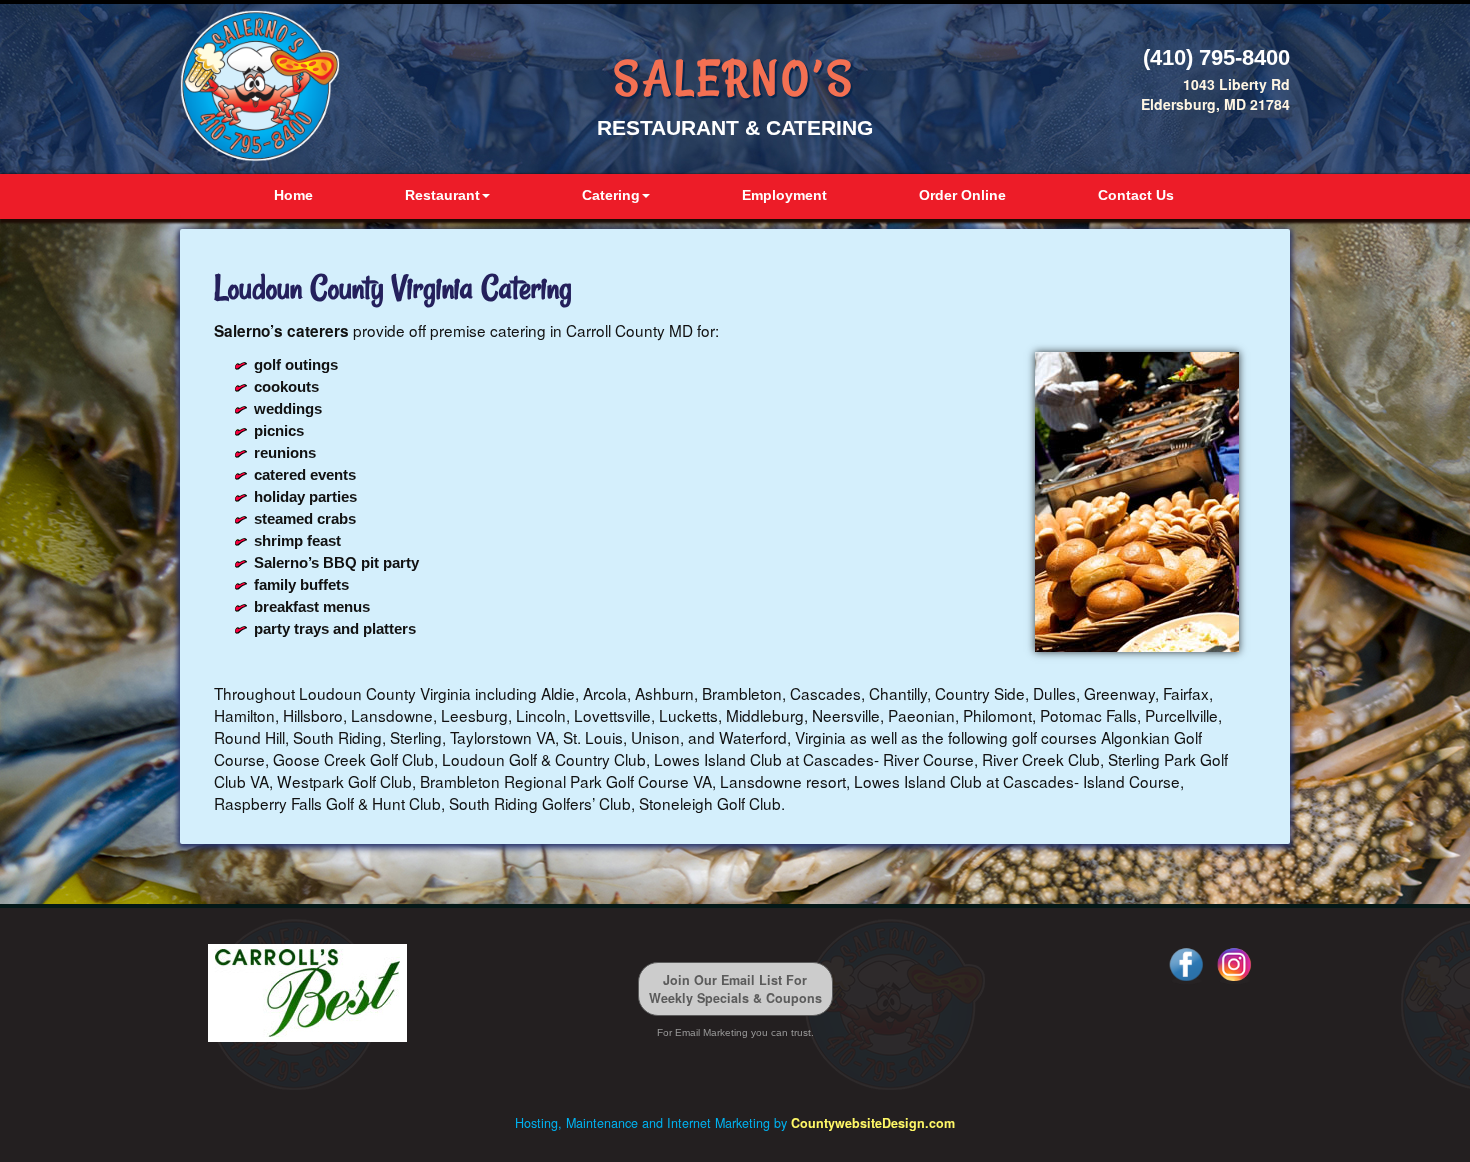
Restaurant (442, 195)
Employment (784, 195)
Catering (611, 195)
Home (293, 195)
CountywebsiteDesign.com (873, 1123)
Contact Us (1136, 195)
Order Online (962, 195)
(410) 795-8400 (1216, 57)
